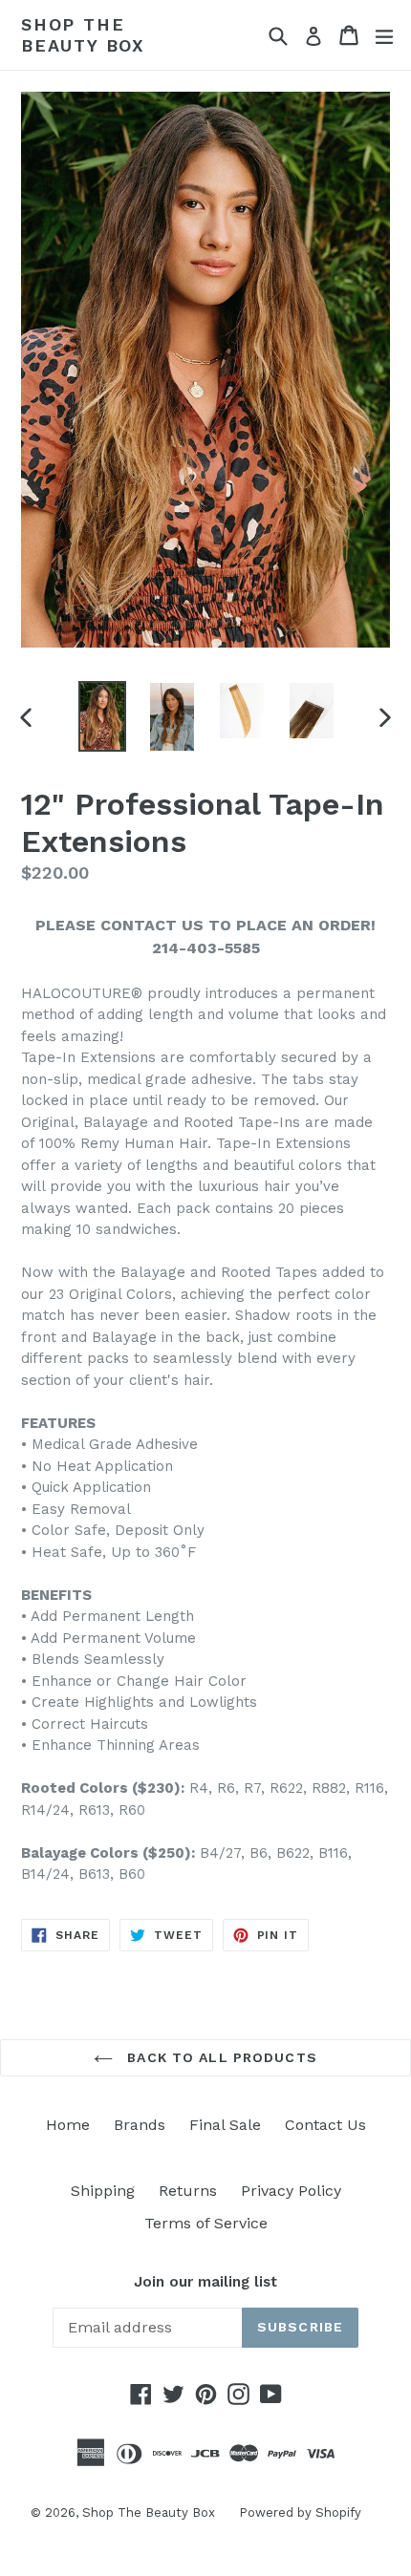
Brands (140, 2125)
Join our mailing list (205, 2282)
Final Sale (225, 2125)
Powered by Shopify (300, 2512)
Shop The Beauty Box (83, 35)
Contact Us (325, 2125)
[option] (102, 716)
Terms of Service (206, 2223)
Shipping (103, 2191)
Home (68, 2125)
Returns (188, 2191)
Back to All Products (220, 2057)
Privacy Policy (291, 2191)
